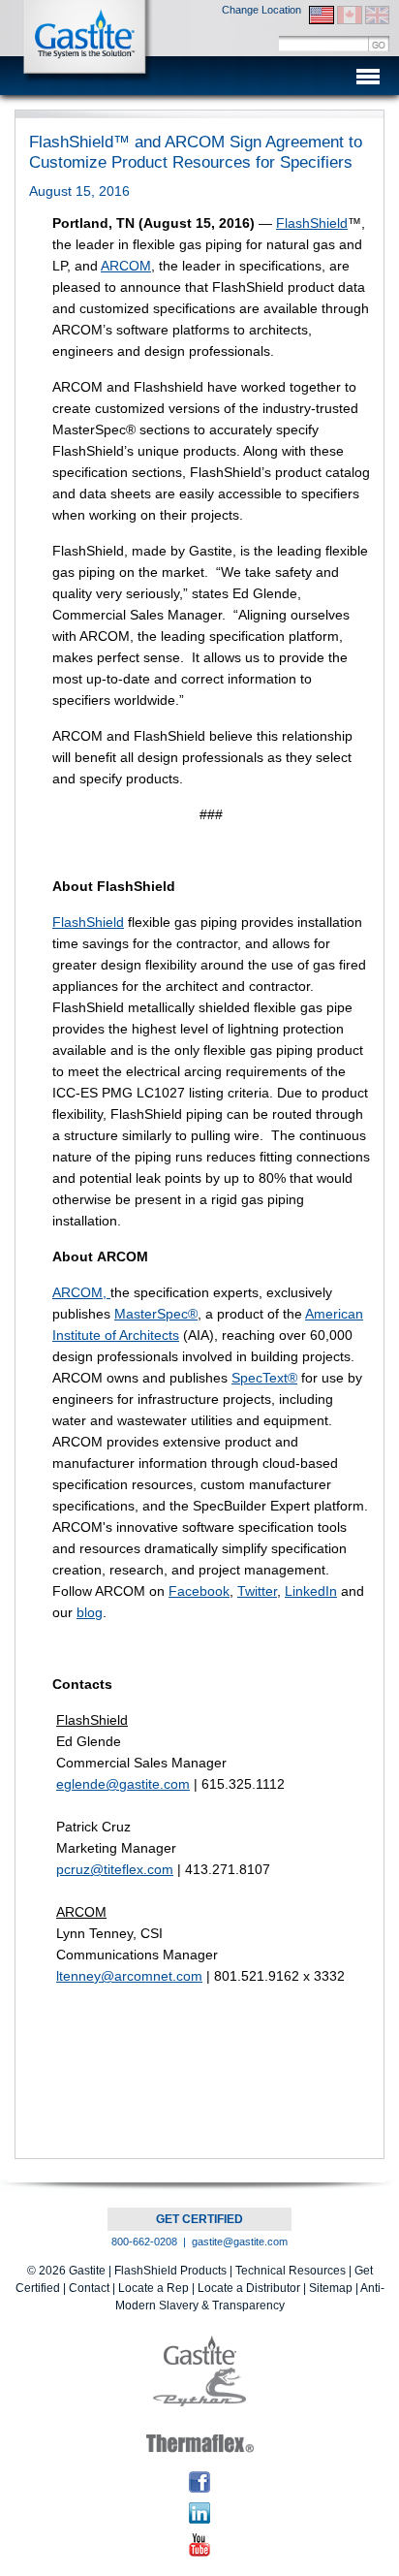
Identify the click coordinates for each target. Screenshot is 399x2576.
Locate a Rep (153, 2288)
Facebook (199, 1591)
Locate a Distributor (249, 2288)
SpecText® (264, 1378)
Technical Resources (291, 2271)
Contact (89, 2288)
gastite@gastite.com (240, 2242)
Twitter (257, 1591)
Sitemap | (335, 2288)
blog (90, 1612)
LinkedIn (311, 1591)
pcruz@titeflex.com (115, 1869)
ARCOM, (81, 1292)
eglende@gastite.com (123, 1784)
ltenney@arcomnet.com (129, 1976)
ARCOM (126, 266)
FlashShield (312, 223)
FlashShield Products (170, 2271)
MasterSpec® (156, 1314)
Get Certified (199, 2219)
